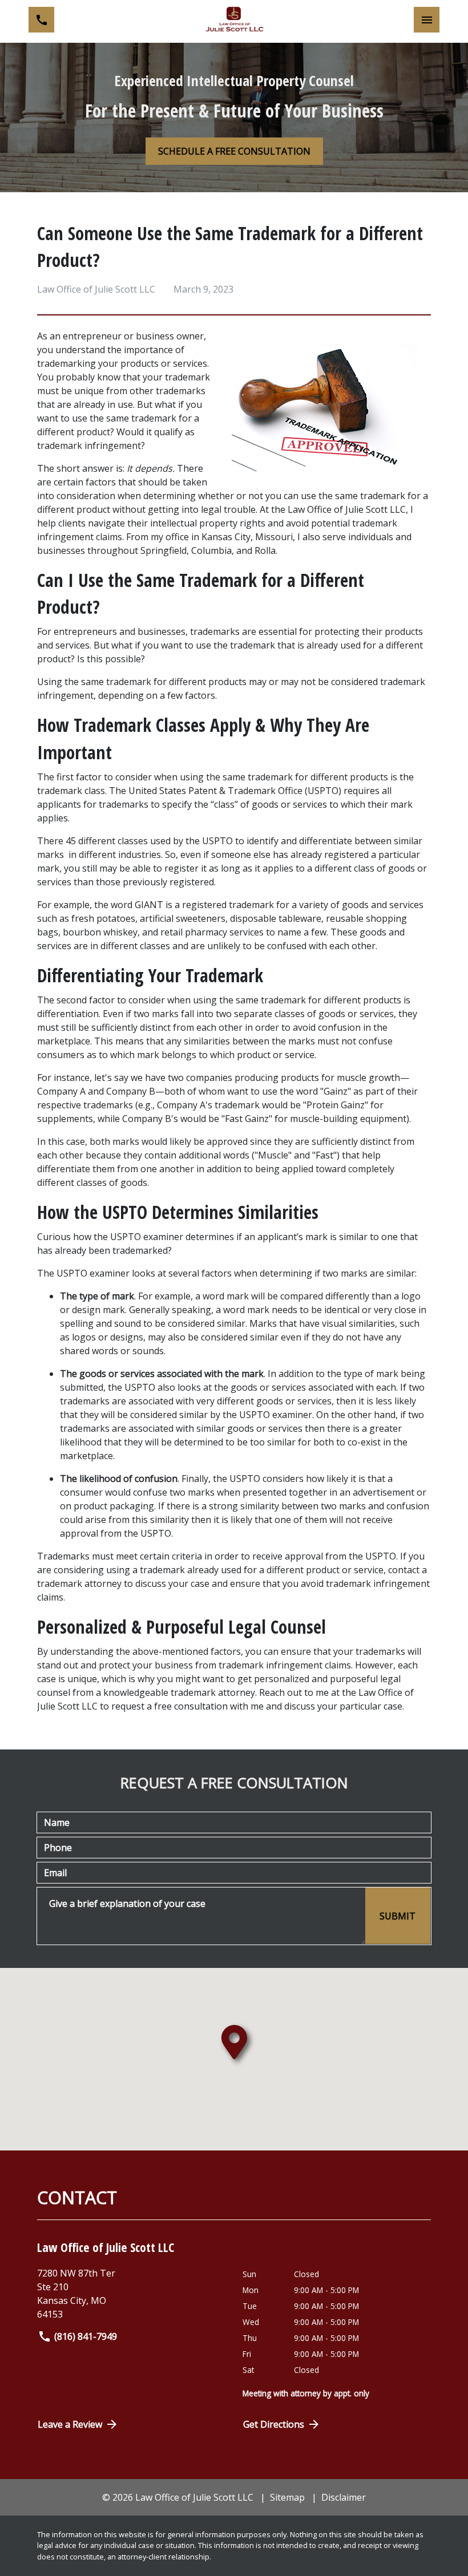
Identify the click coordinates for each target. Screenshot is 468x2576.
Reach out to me (294, 1692)
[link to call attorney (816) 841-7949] (41, 20)
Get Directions (274, 2424)
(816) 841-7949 (86, 2336)
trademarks (215, 631)
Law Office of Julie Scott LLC (347, 509)
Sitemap (287, 2497)
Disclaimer (344, 2497)
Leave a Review (70, 2424)
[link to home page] (234, 20)
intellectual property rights (208, 523)
